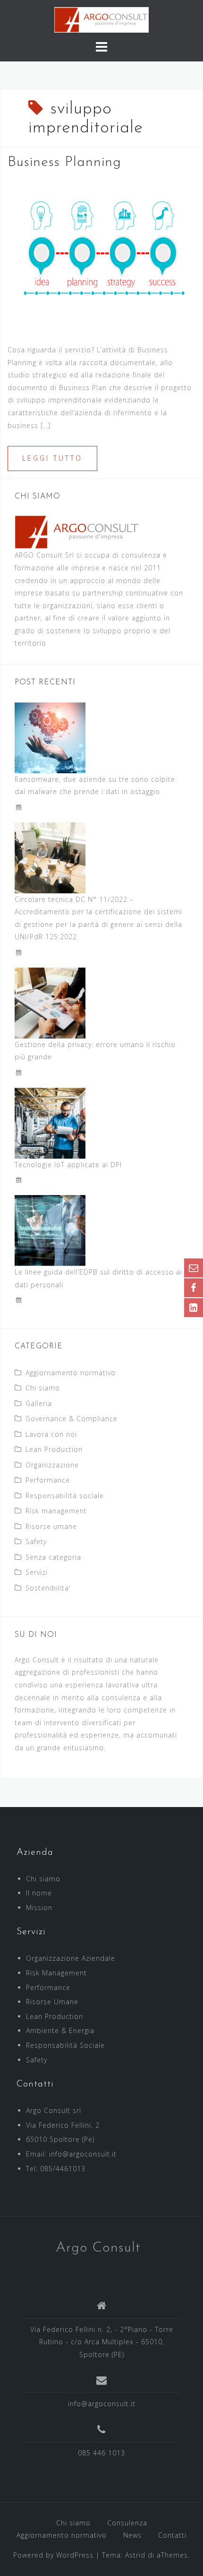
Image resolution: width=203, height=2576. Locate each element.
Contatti (172, 2535)
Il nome (39, 1893)
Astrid (135, 2555)
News (132, 2535)
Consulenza (127, 2523)
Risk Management (56, 1973)
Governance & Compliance (72, 1419)
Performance (48, 1480)
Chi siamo (43, 1388)
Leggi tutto (52, 458)
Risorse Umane (52, 2002)
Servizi (37, 1572)
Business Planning (64, 162)
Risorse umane (51, 1526)
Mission (39, 1908)
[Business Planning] (101, 254)
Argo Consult (98, 2248)
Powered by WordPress (53, 2555)
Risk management (56, 1511)
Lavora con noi (51, 1434)
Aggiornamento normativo (71, 1373)
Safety (36, 1541)
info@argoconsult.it (102, 2404)
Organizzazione (52, 1465)
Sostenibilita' (48, 1588)
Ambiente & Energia (60, 2030)
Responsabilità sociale (65, 1496)
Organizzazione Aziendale (71, 1958)
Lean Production (54, 1449)
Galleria (39, 1403)
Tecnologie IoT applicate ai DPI (68, 1165)
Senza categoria (53, 1557)
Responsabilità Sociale (65, 2045)
